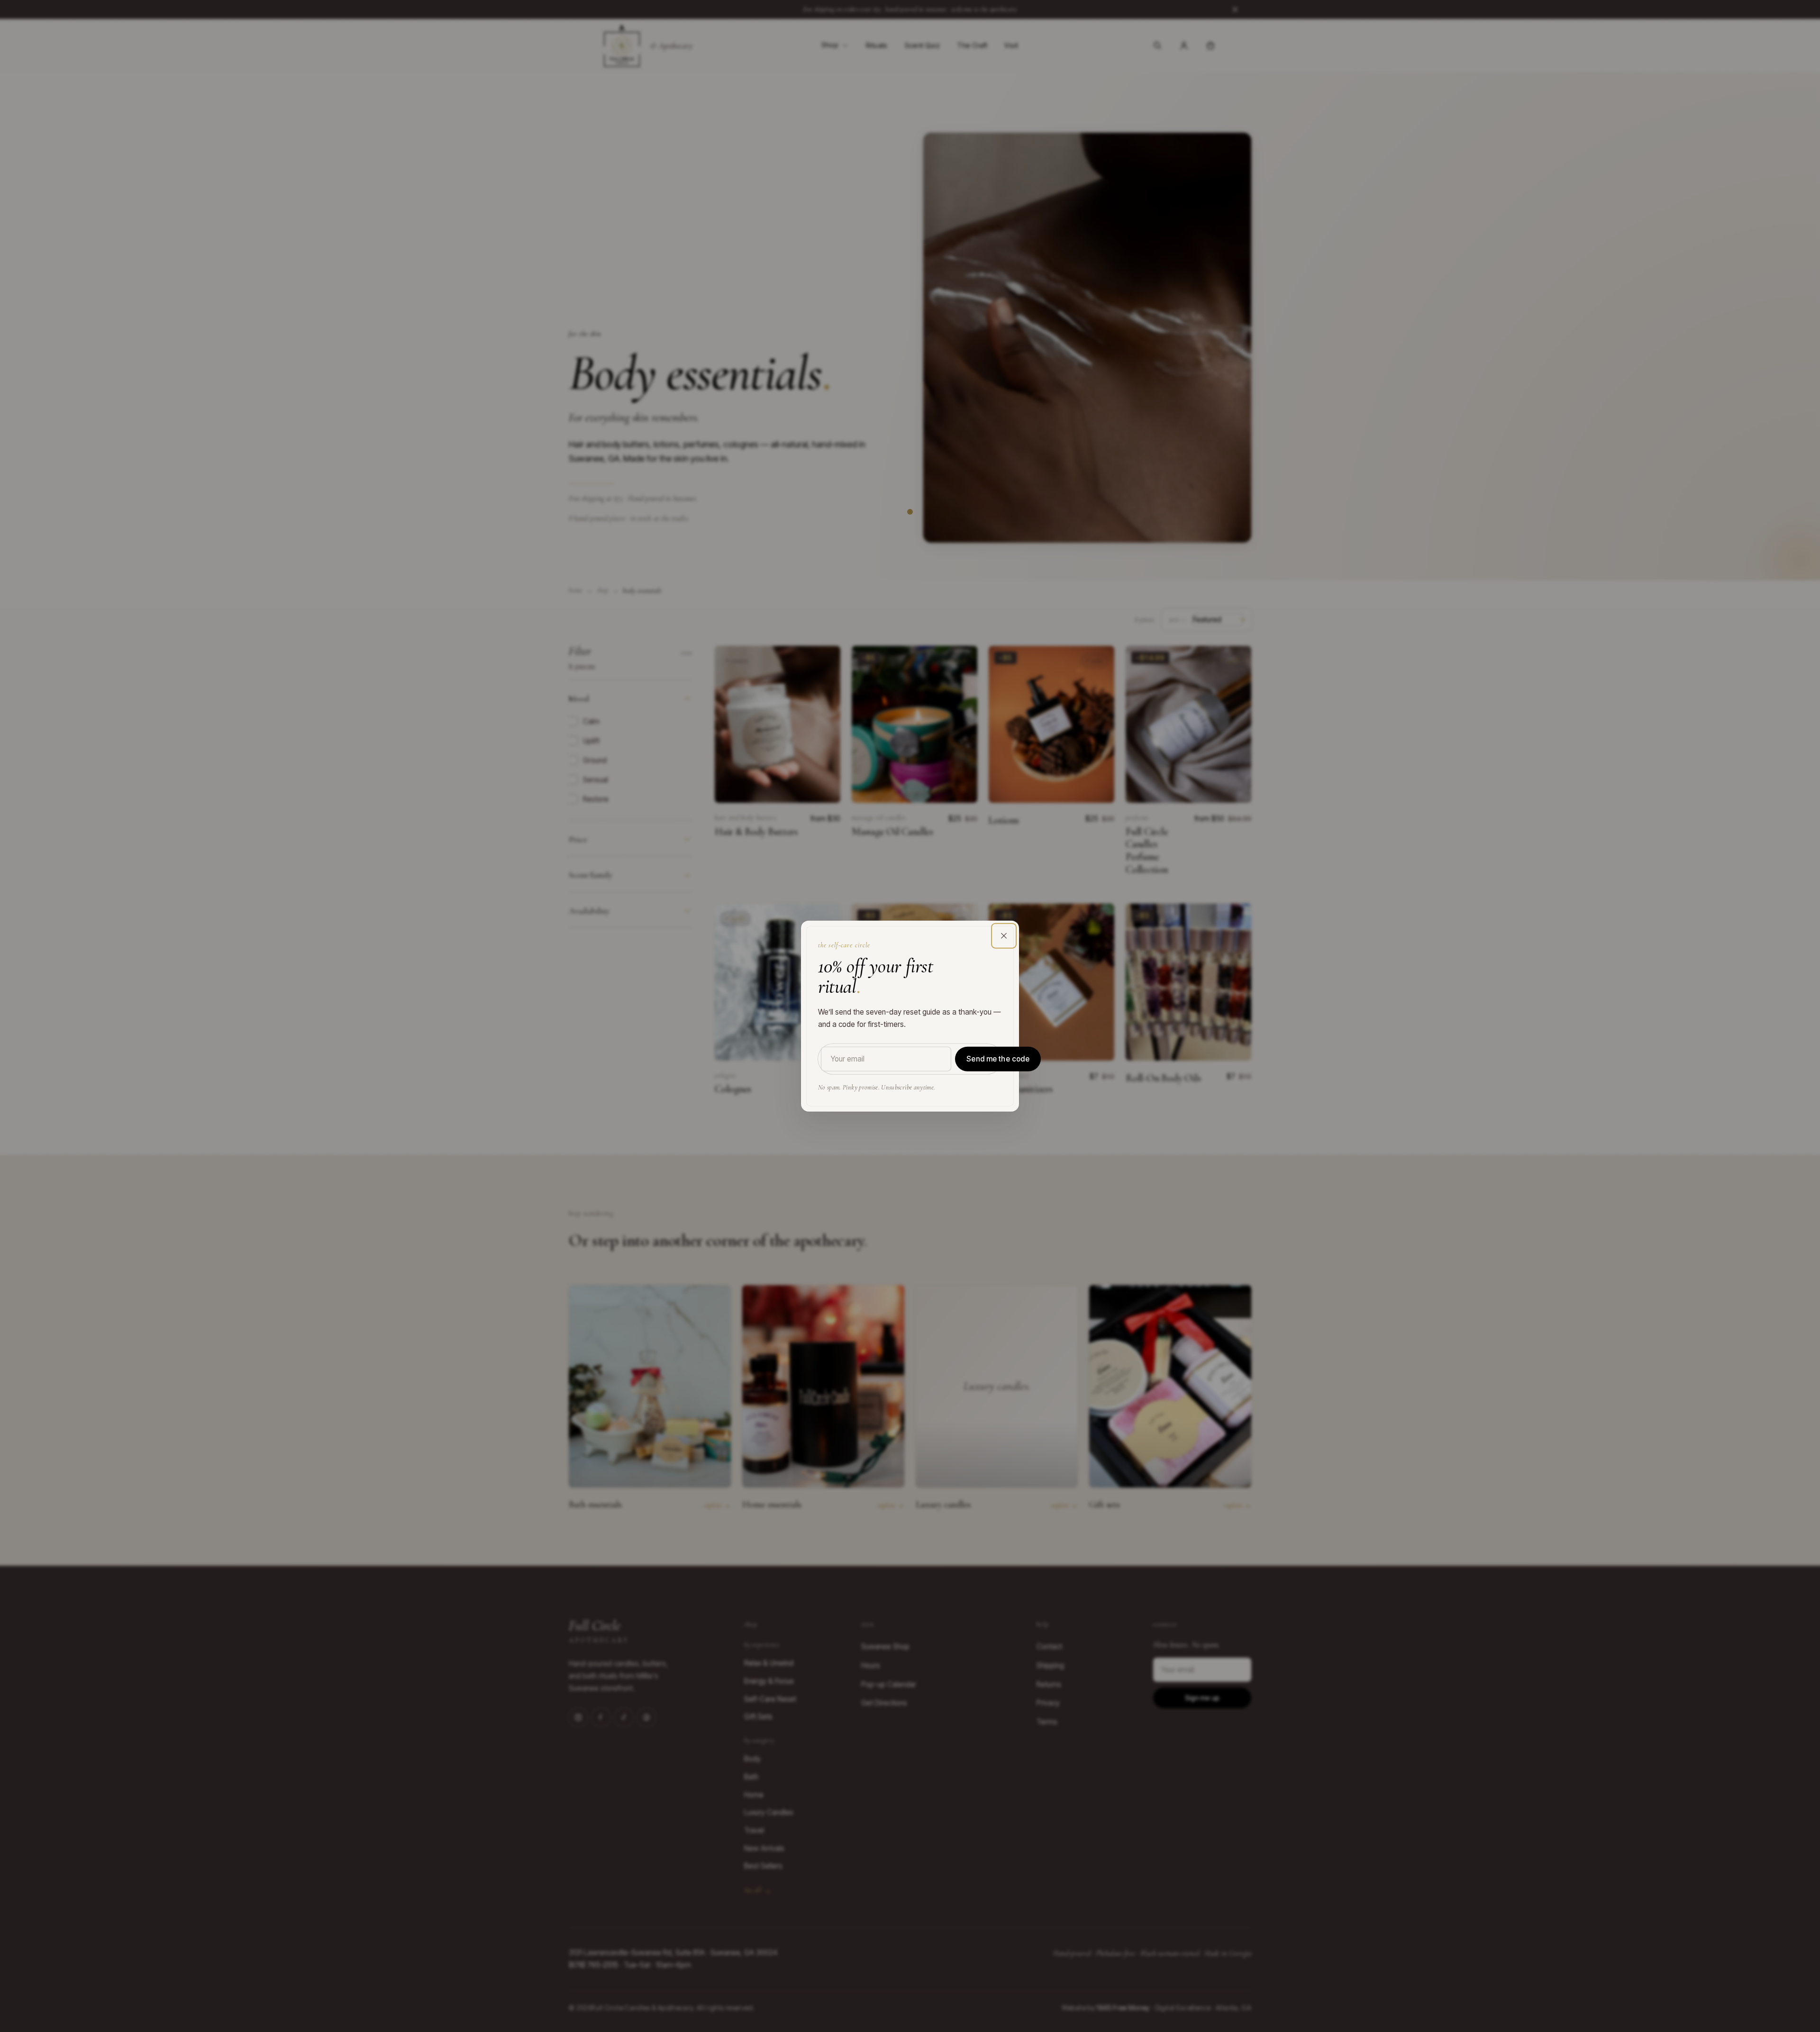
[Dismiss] (1004, 936)
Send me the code (998, 1059)
